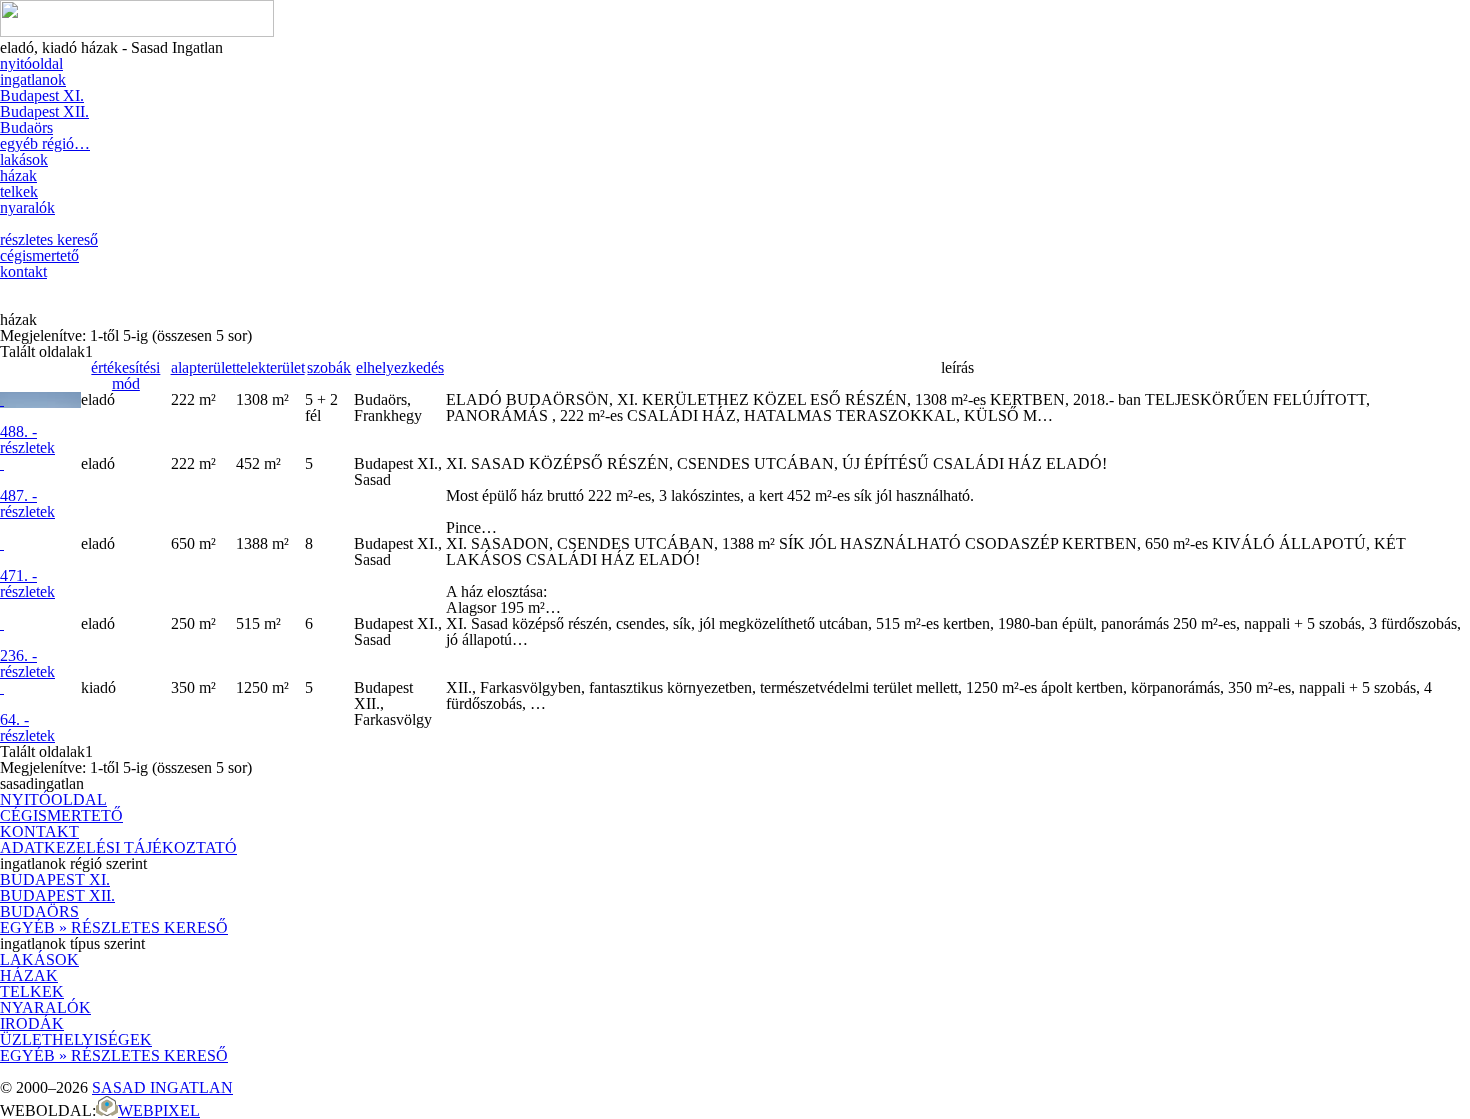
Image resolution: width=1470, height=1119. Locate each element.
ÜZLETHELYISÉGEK (76, 1039)
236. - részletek (27, 663)
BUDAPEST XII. (57, 895)
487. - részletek (27, 503)
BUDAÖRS (39, 911)
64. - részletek (27, 727)
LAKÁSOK (39, 959)
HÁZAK (29, 975)
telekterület (270, 367)
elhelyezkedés (400, 367)
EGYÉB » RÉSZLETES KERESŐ (114, 927)
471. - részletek (27, 583)
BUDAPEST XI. (55, 879)
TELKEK (32, 991)
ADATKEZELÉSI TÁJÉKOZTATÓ (118, 847)
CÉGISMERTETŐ (61, 815)
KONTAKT (39, 831)
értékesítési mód (125, 375)
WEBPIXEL (159, 1110)
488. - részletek (27, 439)
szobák (329, 367)
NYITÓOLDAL (53, 799)
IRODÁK (32, 1023)
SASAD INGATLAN (162, 1087)
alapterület (203, 367)
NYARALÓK (45, 1007)
